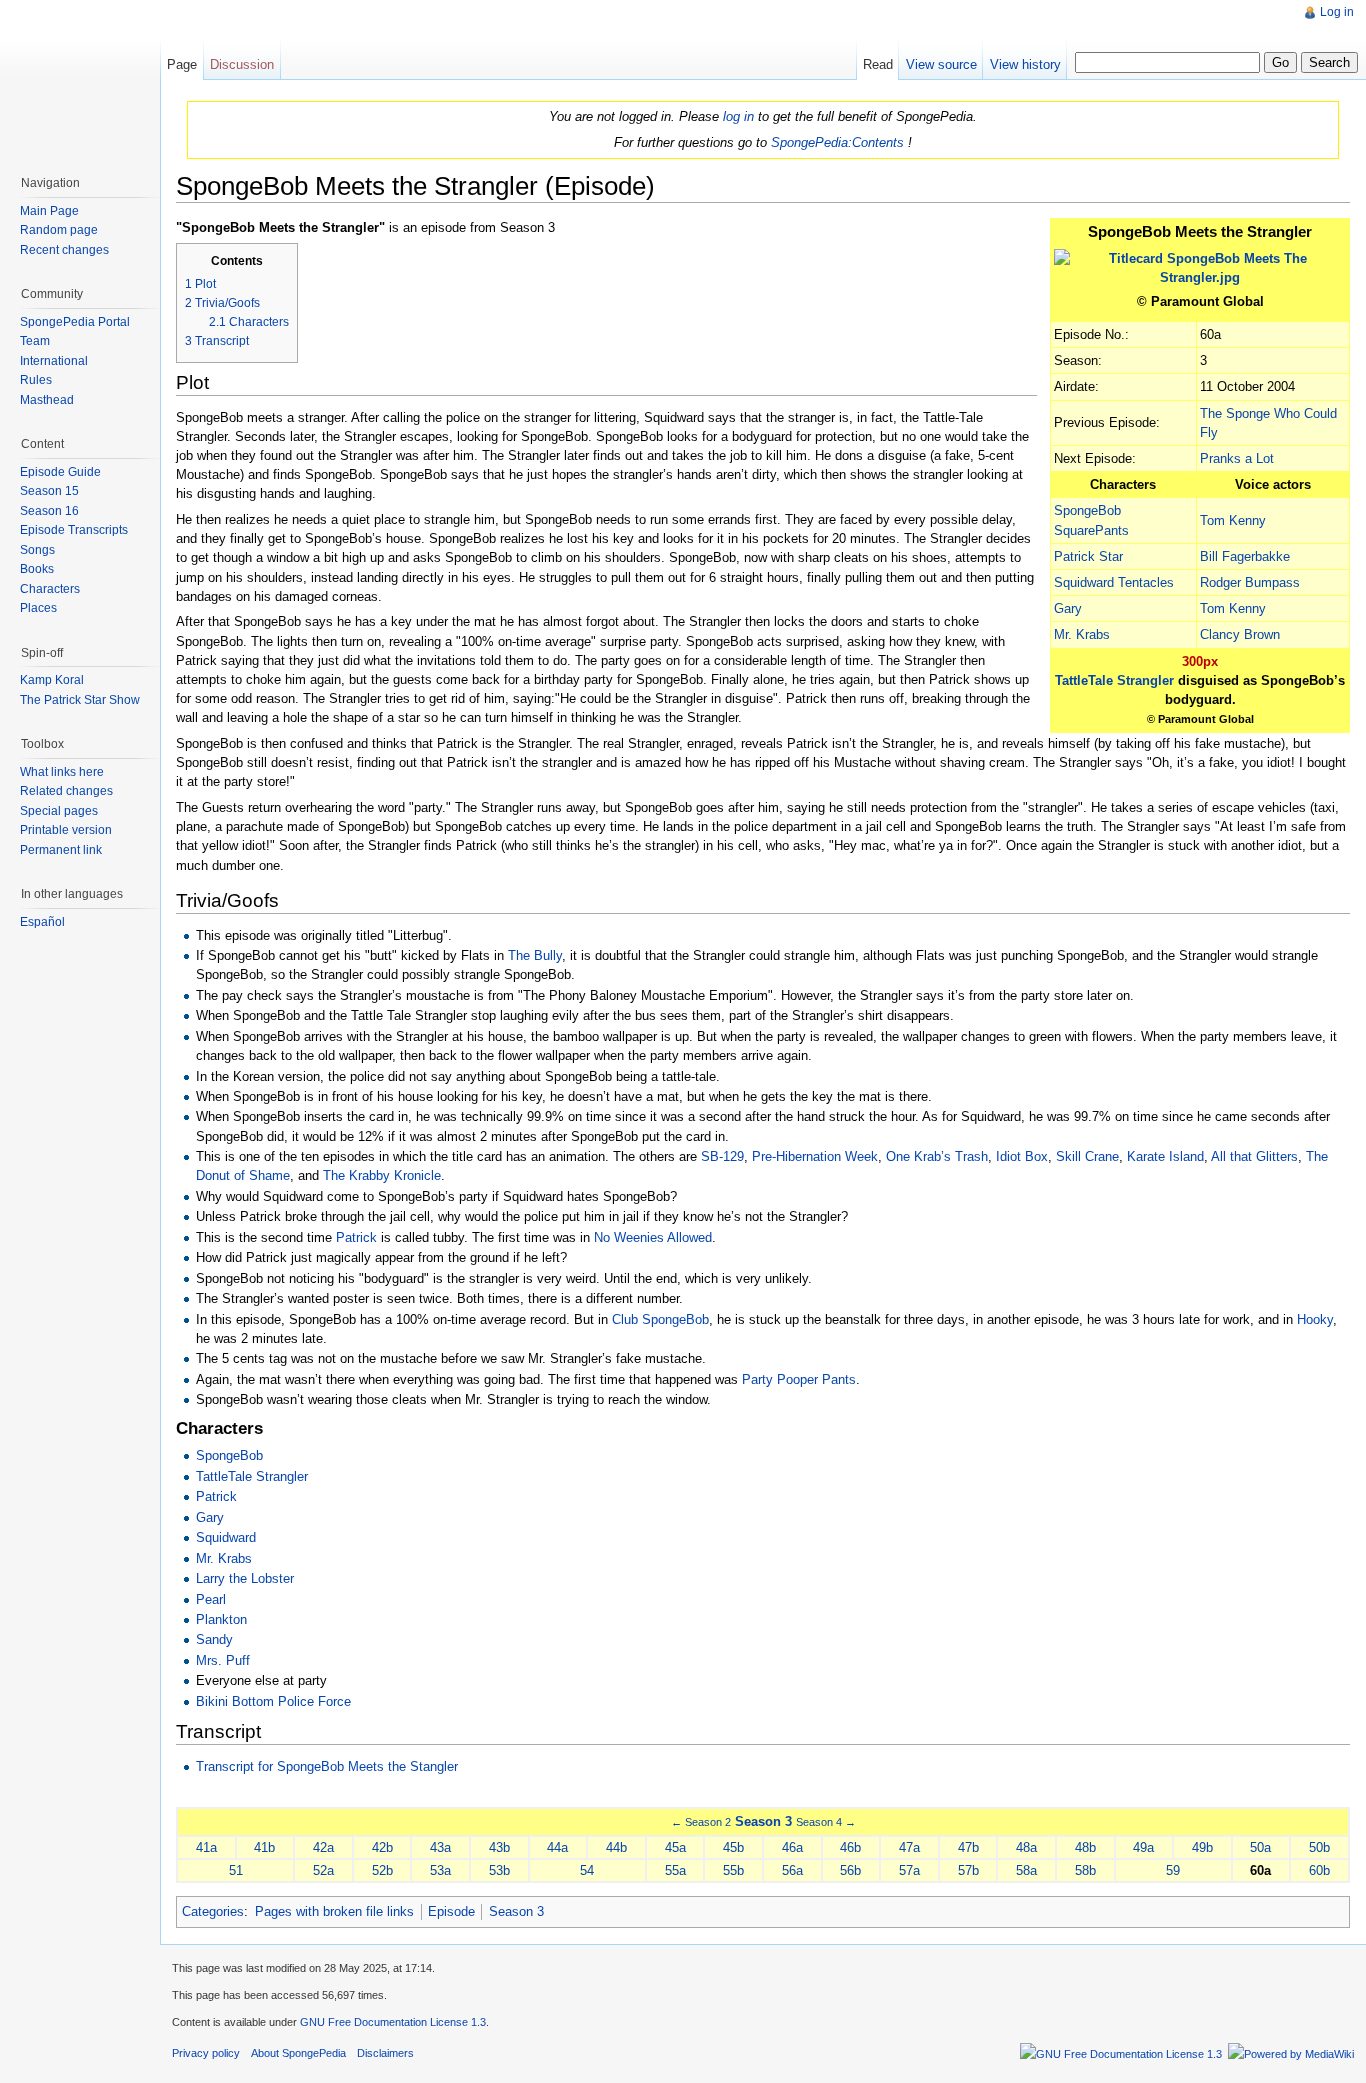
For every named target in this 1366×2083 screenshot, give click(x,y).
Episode (451, 1911)
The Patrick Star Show (80, 700)
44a (557, 1847)
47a (909, 1847)
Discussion (242, 64)
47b (968, 1847)
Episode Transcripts (74, 530)
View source (941, 64)
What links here (62, 772)
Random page (59, 230)
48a (1026, 1847)
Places (38, 608)
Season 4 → (826, 1822)
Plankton (221, 1619)
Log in (1337, 12)
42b (382, 1847)
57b (968, 1870)
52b (382, 1870)
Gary (1068, 608)
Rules (36, 380)
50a (1260, 1847)
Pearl (211, 1599)
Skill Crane (1087, 1156)
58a (1026, 1870)
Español (42, 922)
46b (850, 1847)
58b (1085, 1870)
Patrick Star (1088, 556)
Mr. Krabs (1082, 634)
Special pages (59, 811)
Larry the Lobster (245, 1578)
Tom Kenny (1233, 520)
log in (738, 116)
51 (236, 1870)
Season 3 (763, 1821)
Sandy (214, 1639)
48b (1085, 1847)
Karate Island (1165, 1156)
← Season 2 (701, 1822)
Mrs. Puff (223, 1660)
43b (499, 1847)
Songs (37, 550)
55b (733, 1870)
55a (675, 1870)
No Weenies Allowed (653, 1237)
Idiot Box (1022, 1156)
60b (1319, 1870)
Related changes (66, 791)
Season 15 (49, 491)
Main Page (49, 211)
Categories (213, 1911)
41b (264, 1847)
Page (182, 64)
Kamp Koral (52, 680)
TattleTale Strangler (1114, 680)
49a (1143, 1847)
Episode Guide (60, 472)
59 (1173, 1870)
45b (733, 1847)
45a (675, 1847)
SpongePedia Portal (75, 322)
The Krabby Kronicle (382, 1175)
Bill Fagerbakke (1245, 556)
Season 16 (49, 511)
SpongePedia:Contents (837, 142)
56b (850, 1870)
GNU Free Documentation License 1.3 (393, 2022)
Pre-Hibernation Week (815, 1156)
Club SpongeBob (660, 1319)
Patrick (356, 1237)
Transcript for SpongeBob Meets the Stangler (327, 1766)
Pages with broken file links (334, 1911)
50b (1319, 1847)
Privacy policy (206, 2053)
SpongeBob (229, 1455)
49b (1202, 1847)
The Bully (535, 955)
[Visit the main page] (80, 80)
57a (909, 1870)
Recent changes (64, 250)
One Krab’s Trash (937, 1156)
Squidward (226, 1537)
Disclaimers (385, 2053)
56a (792, 1870)
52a (323, 1870)
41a (206, 1847)
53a (440, 1870)
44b (616, 1847)
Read (878, 64)
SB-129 (722, 1156)
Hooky (1315, 1319)
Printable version (66, 830)
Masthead (47, 400)
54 (587, 1870)
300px (1200, 661)
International (54, 361)
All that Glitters (1254, 1156)
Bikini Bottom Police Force (273, 1701)
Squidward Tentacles (1114, 582)
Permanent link (61, 850)
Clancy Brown (1240, 634)
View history (1025, 64)
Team (35, 341)
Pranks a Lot (1237, 458)
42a (323, 1847)
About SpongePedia (298, 2053)
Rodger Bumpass (1250, 582)
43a (440, 1847)
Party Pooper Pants (799, 1379)
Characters (50, 589)
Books (37, 569)
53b (499, 1870)
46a (792, 1847)
